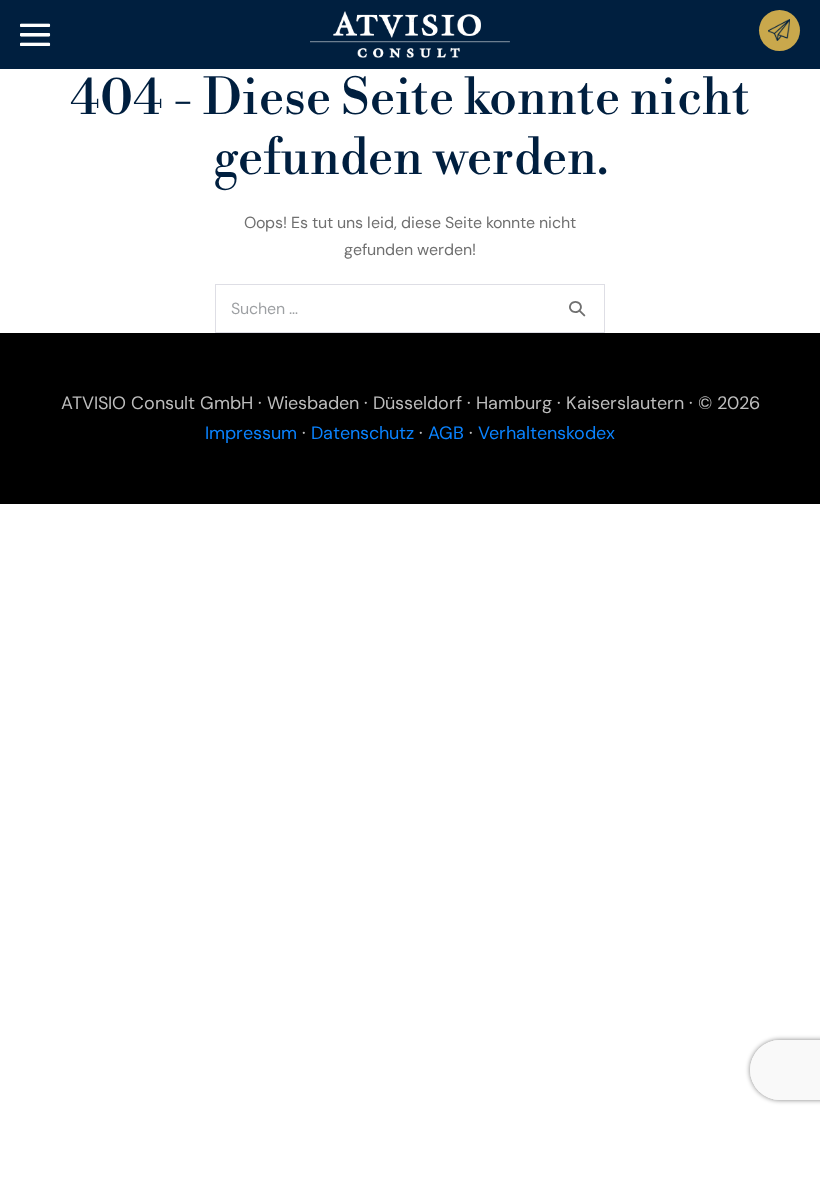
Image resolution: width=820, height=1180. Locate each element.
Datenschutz (362, 433)
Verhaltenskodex (546, 433)
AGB (446, 433)
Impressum (251, 433)
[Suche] (577, 308)
